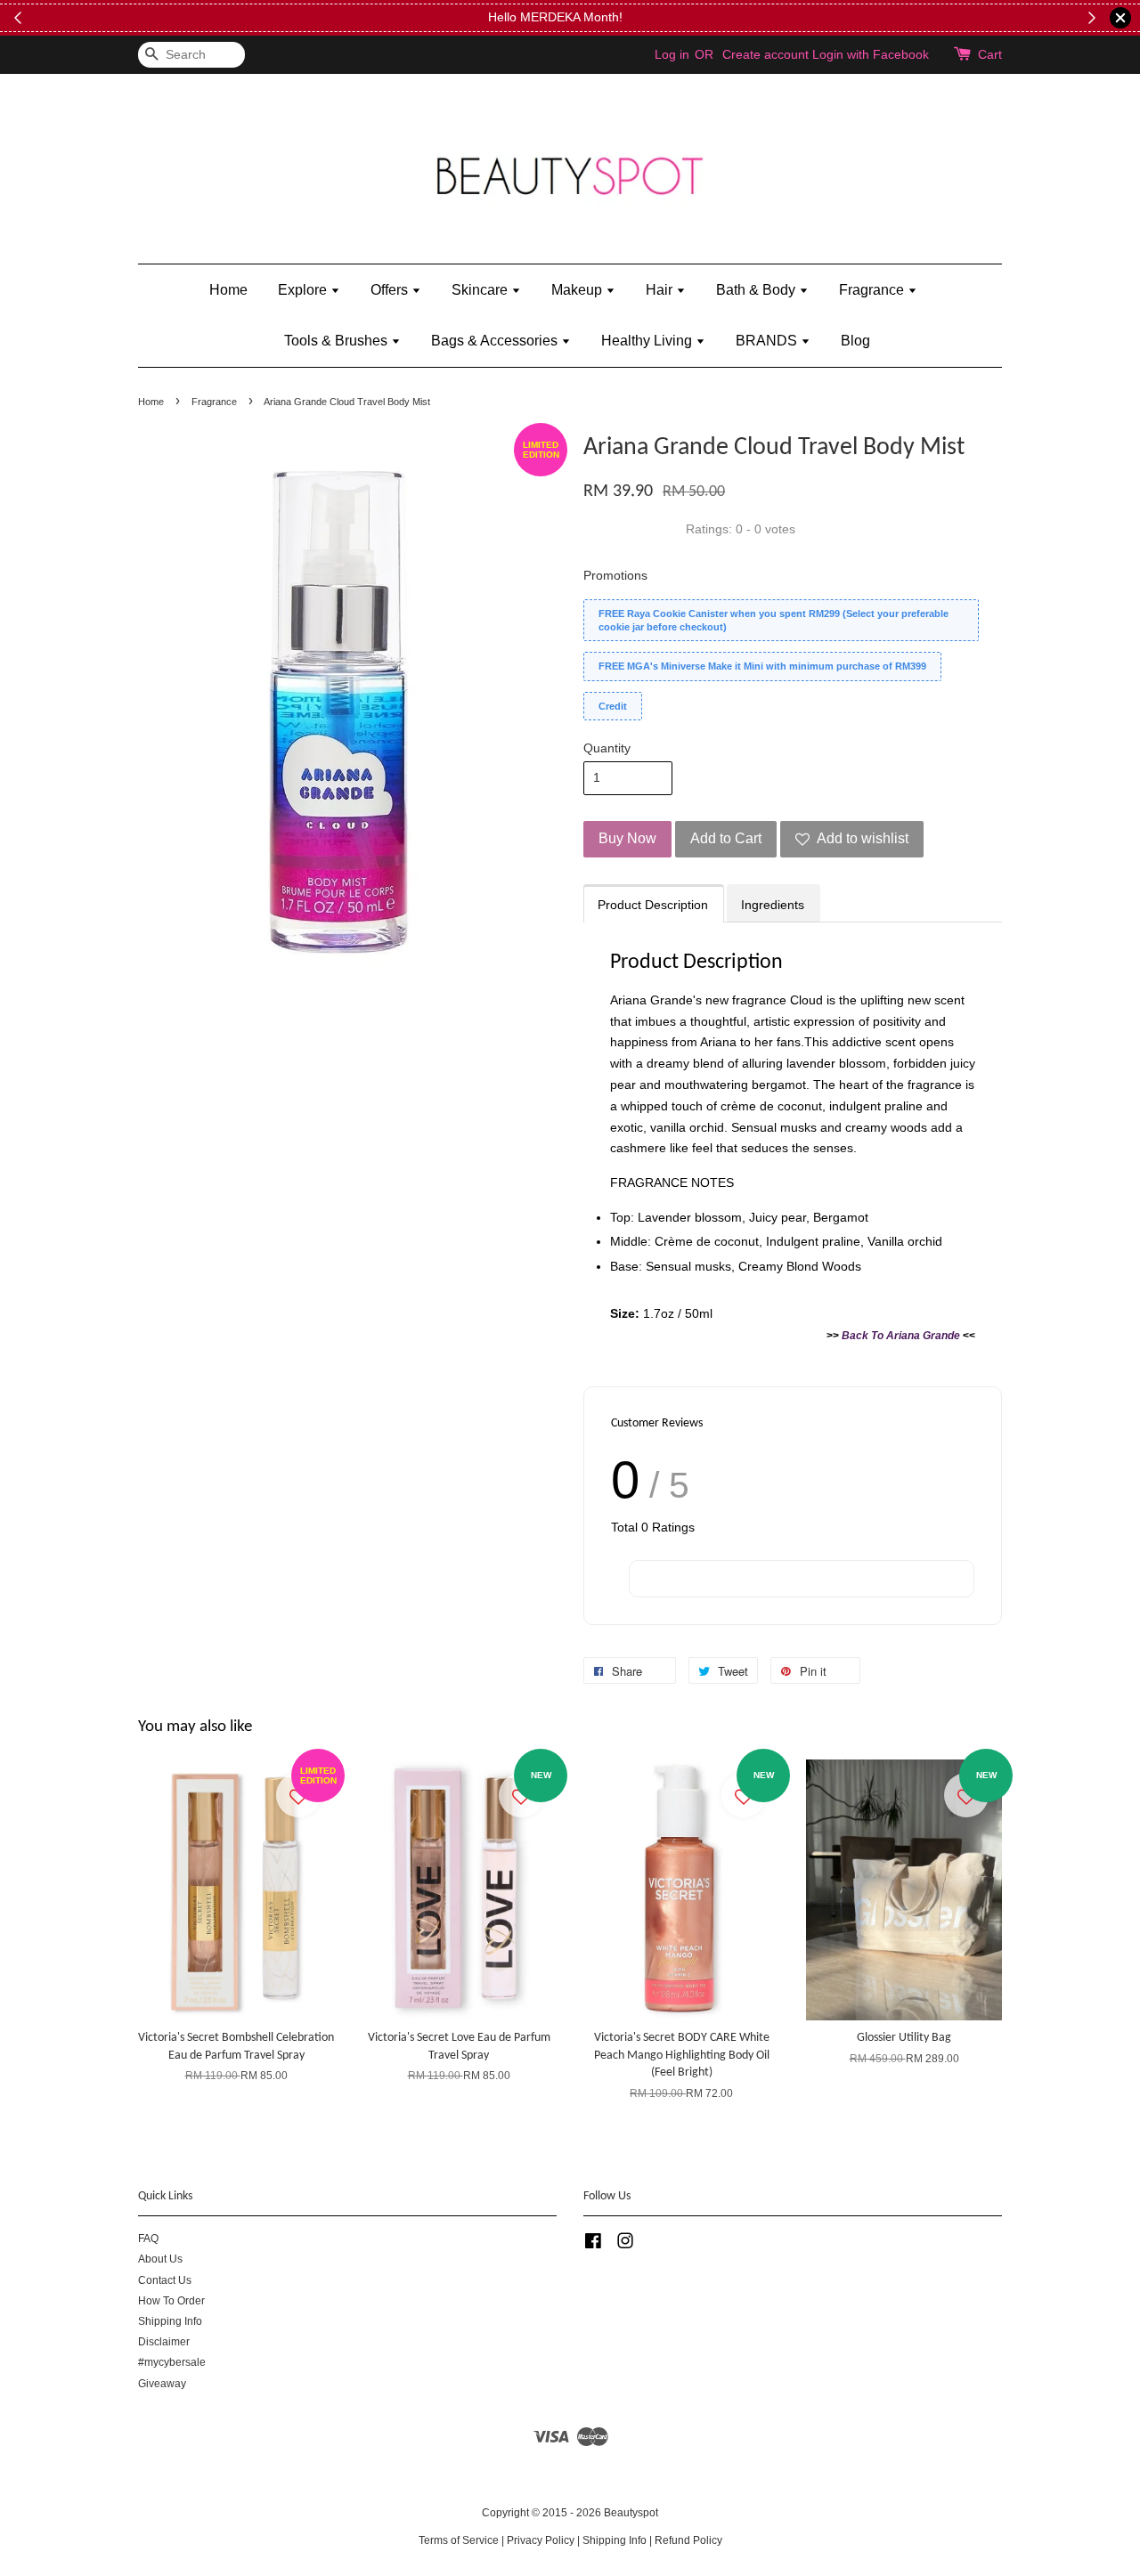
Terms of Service (459, 2540)
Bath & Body (757, 290)
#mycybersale (172, 2362)
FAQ (148, 2239)
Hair (661, 290)
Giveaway (162, 2384)
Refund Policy (688, 2540)
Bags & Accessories (496, 341)
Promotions (615, 575)
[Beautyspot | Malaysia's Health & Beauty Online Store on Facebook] (593, 2245)
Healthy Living (648, 341)
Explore (304, 290)
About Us (160, 2259)
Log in (672, 54)
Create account (765, 54)
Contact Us (165, 2280)
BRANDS (768, 341)
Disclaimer (164, 2342)
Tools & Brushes (338, 341)
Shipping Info (170, 2321)
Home (228, 290)
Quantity (607, 748)
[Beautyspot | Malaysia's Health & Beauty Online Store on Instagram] (625, 2245)
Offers (391, 290)
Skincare (481, 290)
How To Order (171, 2301)
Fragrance (873, 290)
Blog (855, 341)
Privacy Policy (541, 2540)
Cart (990, 54)
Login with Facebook (871, 54)
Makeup (578, 290)
